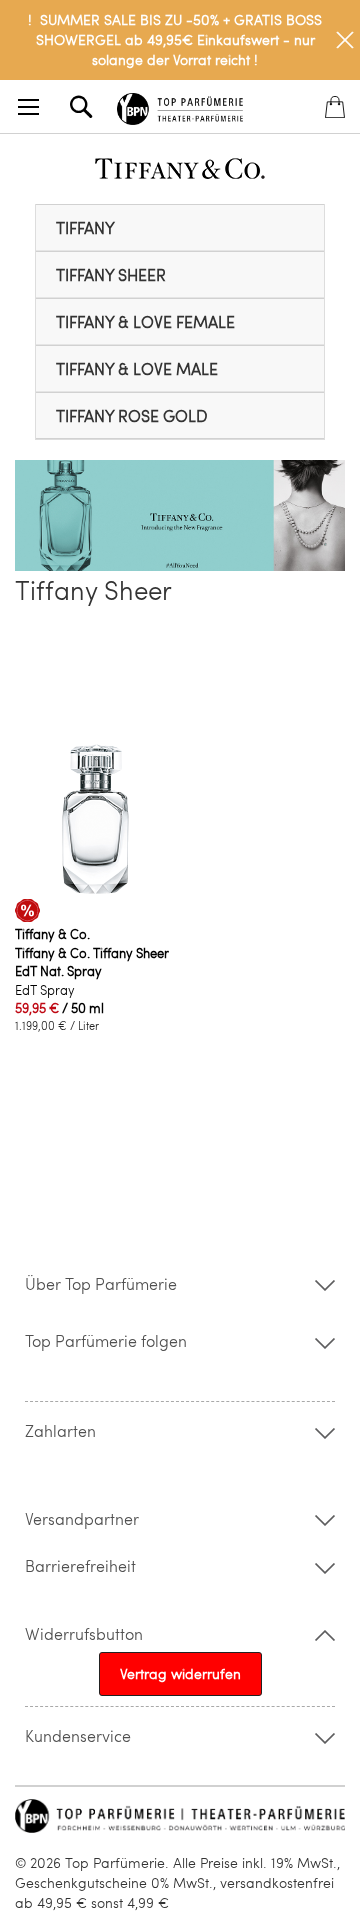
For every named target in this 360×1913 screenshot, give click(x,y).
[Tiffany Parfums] (180, 173)
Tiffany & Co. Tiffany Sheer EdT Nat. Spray (92, 962)
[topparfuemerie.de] (180, 105)
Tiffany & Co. (52, 934)
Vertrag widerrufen (180, 1673)
